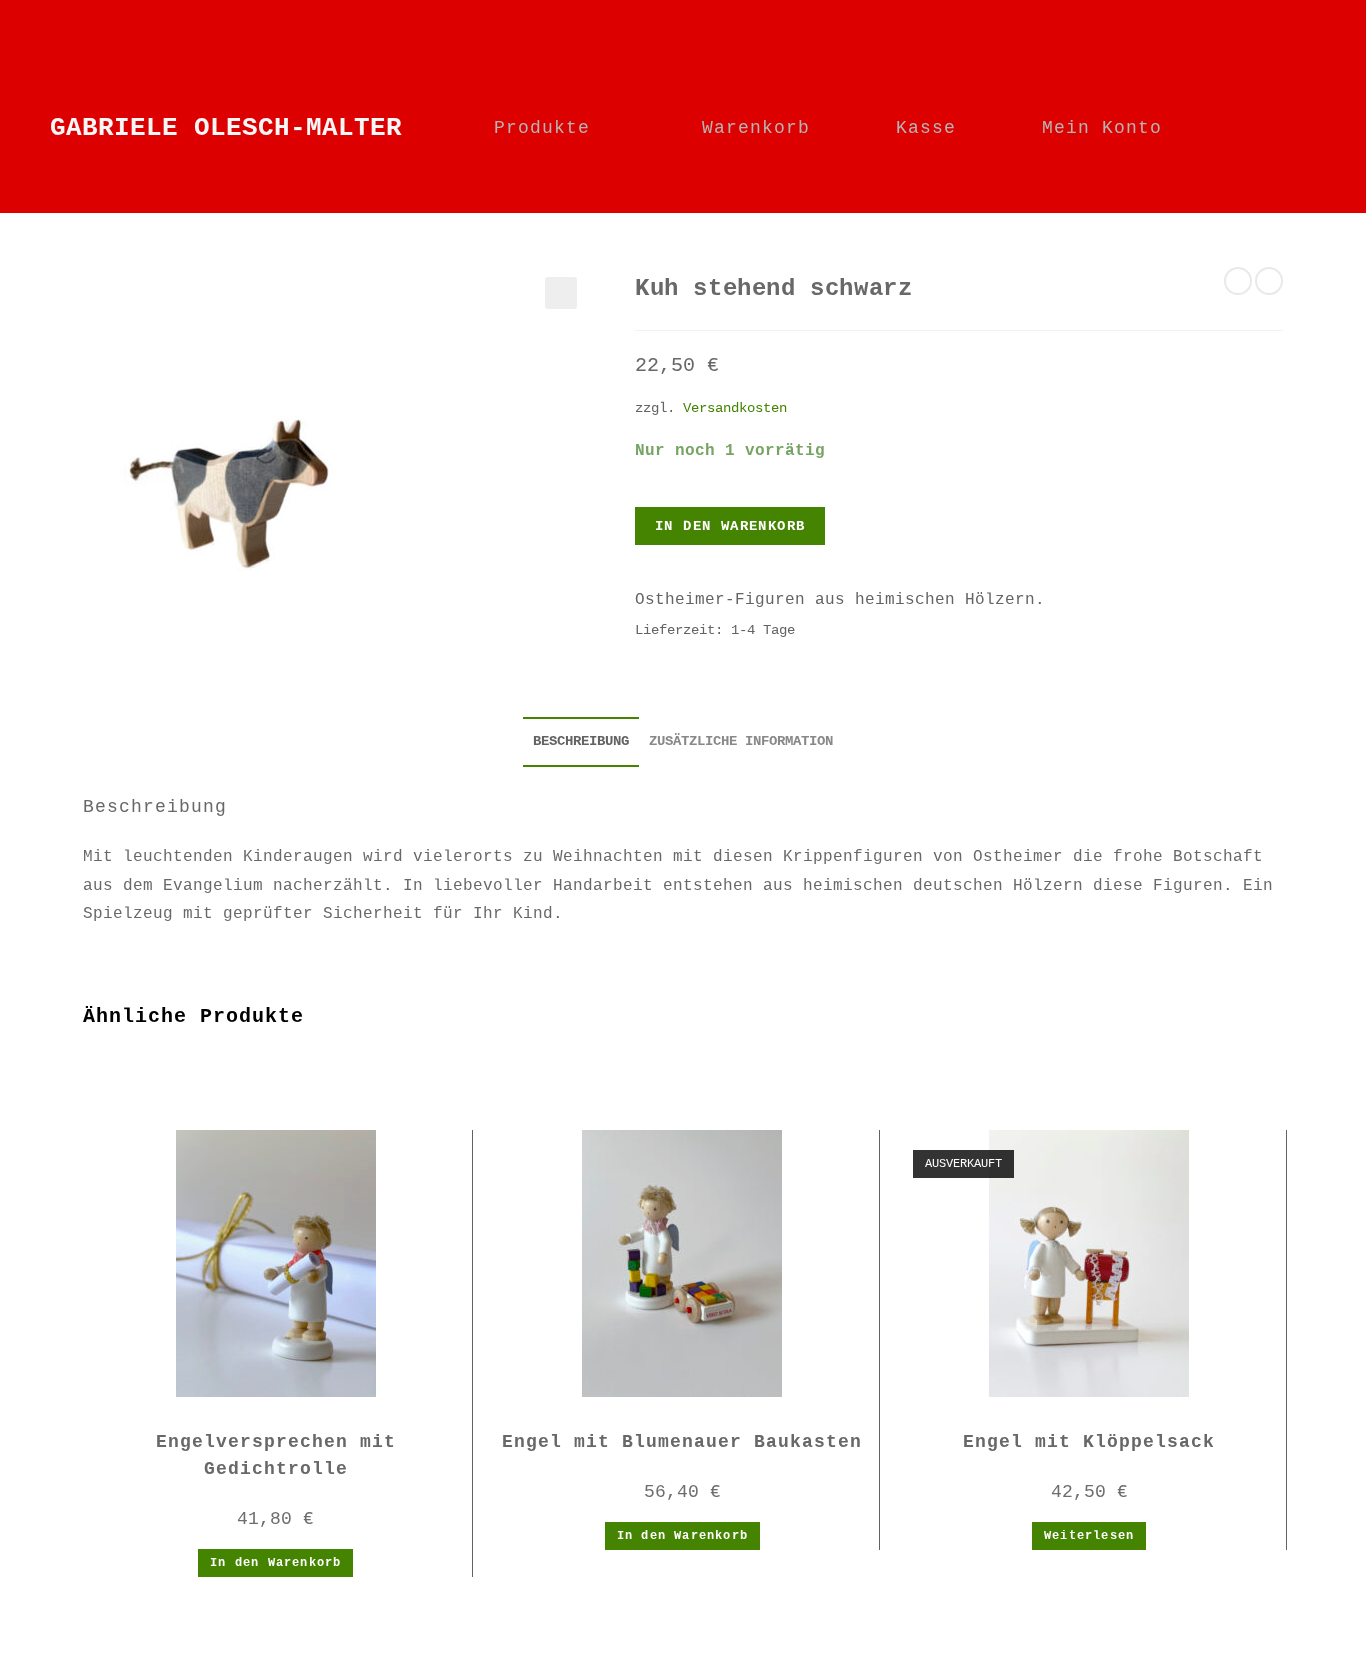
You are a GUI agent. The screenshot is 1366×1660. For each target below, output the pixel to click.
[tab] (581, 742)
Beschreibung (581, 741)
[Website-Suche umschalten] (1281, 128)
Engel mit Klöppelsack (1089, 1442)
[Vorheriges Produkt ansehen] (1238, 281)
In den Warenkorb (730, 526)
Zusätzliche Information (741, 741)
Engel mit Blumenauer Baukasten (682, 1442)
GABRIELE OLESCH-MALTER (226, 128)
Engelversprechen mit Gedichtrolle (276, 1455)
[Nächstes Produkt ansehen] (1269, 281)
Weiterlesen (1089, 1536)
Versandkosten (735, 408)
